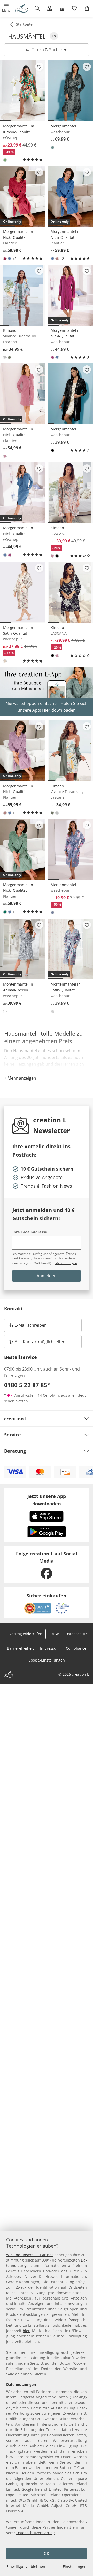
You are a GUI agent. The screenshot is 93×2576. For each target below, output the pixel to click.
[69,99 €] (70, 91)
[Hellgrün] (5, 160)
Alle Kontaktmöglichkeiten (40, 1342)
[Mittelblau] (10, 259)
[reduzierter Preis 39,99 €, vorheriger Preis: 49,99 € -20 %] (70, 493)
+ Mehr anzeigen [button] (20, 1078)
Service (13, 1435)
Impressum (50, 1648)
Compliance (76, 1648)
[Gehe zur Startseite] (22, 8)
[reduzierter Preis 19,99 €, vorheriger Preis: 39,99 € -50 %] (70, 849)
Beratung (15, 1451)
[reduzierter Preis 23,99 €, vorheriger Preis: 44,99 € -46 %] (23, 91)
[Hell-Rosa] (5, 456)
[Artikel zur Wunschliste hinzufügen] (39, 67)
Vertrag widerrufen (26, 1634)
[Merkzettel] (74, 8)
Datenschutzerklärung (36, 2533)
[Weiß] (5, 1011)
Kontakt (14, 1309)
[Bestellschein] (62, 8)
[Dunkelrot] (5, 259)
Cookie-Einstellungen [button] (47, 1660)
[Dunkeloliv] (10, 357)
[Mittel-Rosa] (52, 357)
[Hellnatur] (5, 661)
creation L (16, 1419)
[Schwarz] (52, 450)
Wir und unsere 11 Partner (30, 2255)
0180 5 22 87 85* (27, 1385)
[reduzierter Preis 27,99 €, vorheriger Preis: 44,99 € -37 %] (23, 592)
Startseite (24, 24)
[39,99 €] (70, 394)
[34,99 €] (23, 295)
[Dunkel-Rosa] (57, 259)
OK (47, 2553)
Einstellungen (75, 2567)
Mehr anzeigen (66, 1263)
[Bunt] (5, 357)
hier (26, 2331)
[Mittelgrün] (52, 148)
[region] (47, 2403)
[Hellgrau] (52, 1011)
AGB (56, 1634)
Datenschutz (76, 1634)
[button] (6, 8)
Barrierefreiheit (20, 1648)
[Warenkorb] (87, 8)
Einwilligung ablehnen (26, 2567)
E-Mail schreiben (28, 1327)
